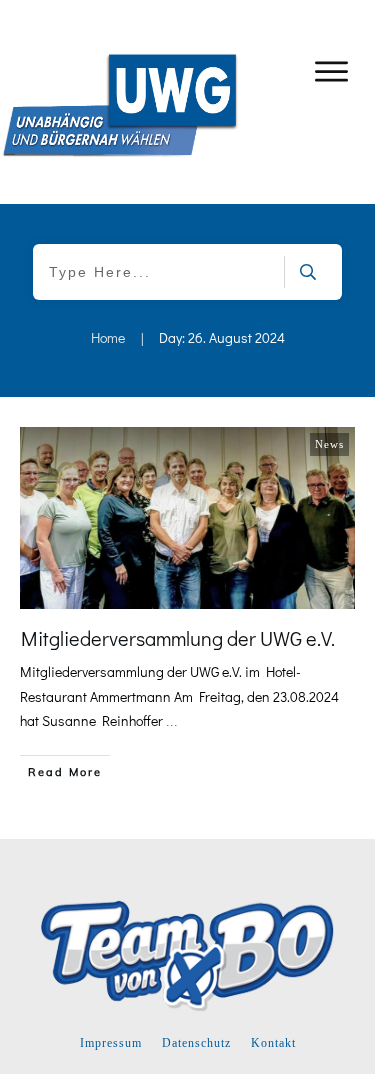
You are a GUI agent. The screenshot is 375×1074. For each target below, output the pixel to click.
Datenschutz (196, 1043)
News (329, 444)
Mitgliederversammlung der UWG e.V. (178, 638)
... (172, 721)
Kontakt (273, 1043)
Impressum (111, 1043)
